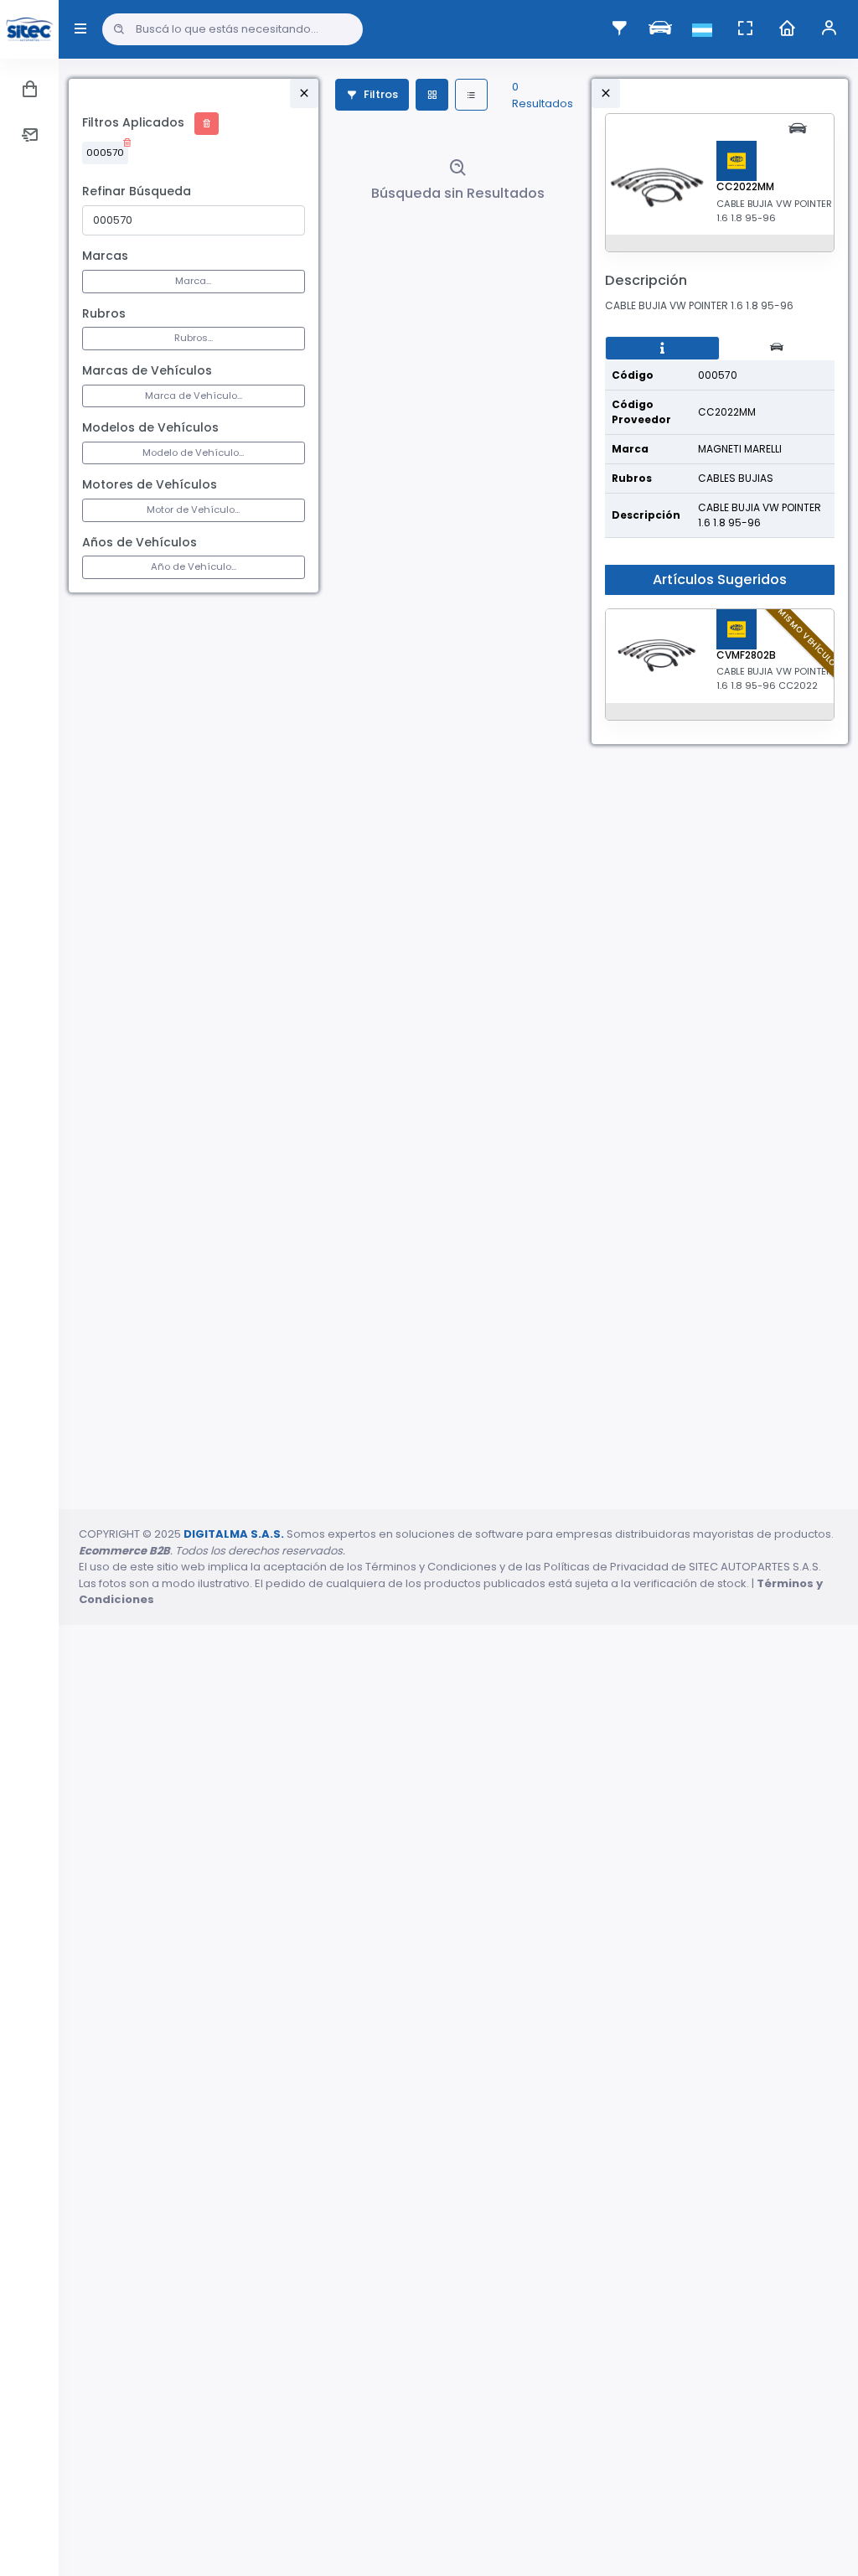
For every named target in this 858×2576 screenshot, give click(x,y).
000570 (105, 153)
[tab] (662, 349)
